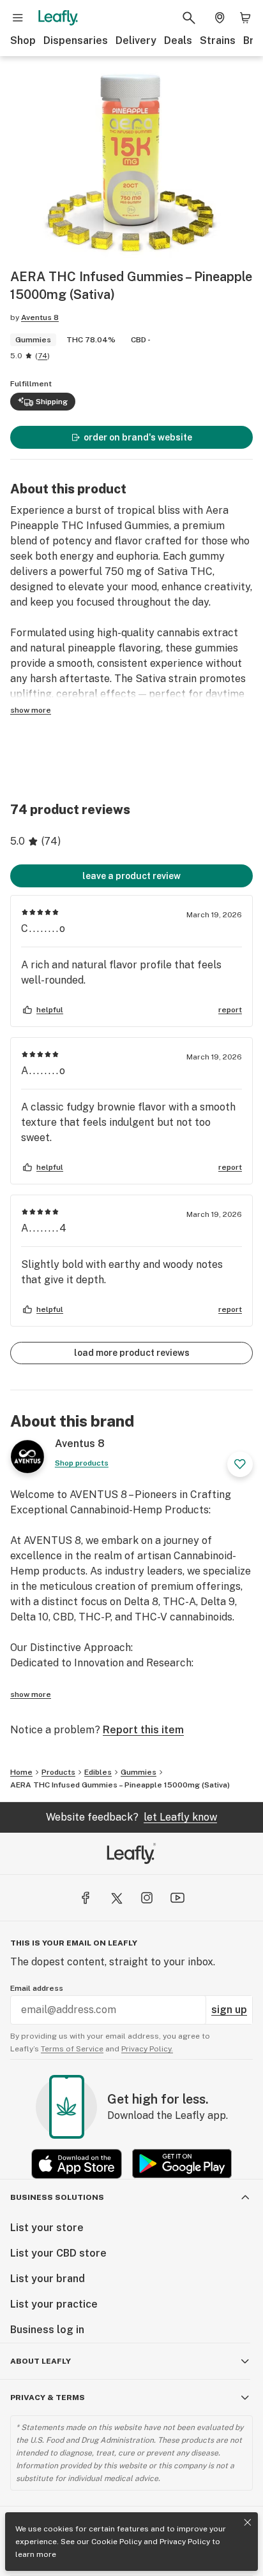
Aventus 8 (40, 317)
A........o (44, 1071)
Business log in (47, 2330)
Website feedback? (131, 1817)
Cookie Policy (116, 2542)
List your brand (48, 2279)
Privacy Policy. (147, 2049)
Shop (23, 40)
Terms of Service (72, 2049)
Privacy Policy (185, 2542)
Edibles (98, 1772)
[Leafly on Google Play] (182, 2164)
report (230, 1010)
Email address (37, 1988)
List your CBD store (58, 2253)
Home (21, 1772)
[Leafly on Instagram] (147, 1898)
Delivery (136, 40)
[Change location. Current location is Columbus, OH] (220, 18)
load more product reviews (132, 1353)
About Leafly (41, 2361)
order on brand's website (138, 437)
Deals (178, 40)
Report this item (143, 1730)
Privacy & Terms (48, 2398)
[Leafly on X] (116, 1898)
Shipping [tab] (52, 402)
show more (31, 710)
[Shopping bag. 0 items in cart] (245, 18)
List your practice (54, 2304)
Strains (218, 40)
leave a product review (131, 876)
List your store (47, 2228)
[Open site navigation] (18, 18)
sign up (229, 2010)
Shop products (82, 1463)
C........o (44, 928)
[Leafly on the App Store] (77, 2164)
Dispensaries (76, 40)
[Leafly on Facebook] (86, 1898)
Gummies (139, 1772)
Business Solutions (57, 2197)
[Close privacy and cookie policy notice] (248, 2522)
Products (58, 1772)
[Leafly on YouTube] (177, 1898)
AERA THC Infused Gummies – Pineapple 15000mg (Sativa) (120, 1785)
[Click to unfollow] (240, 1464)
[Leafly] (58, 18)
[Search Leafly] (189, 18)
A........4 (44, 1228)
